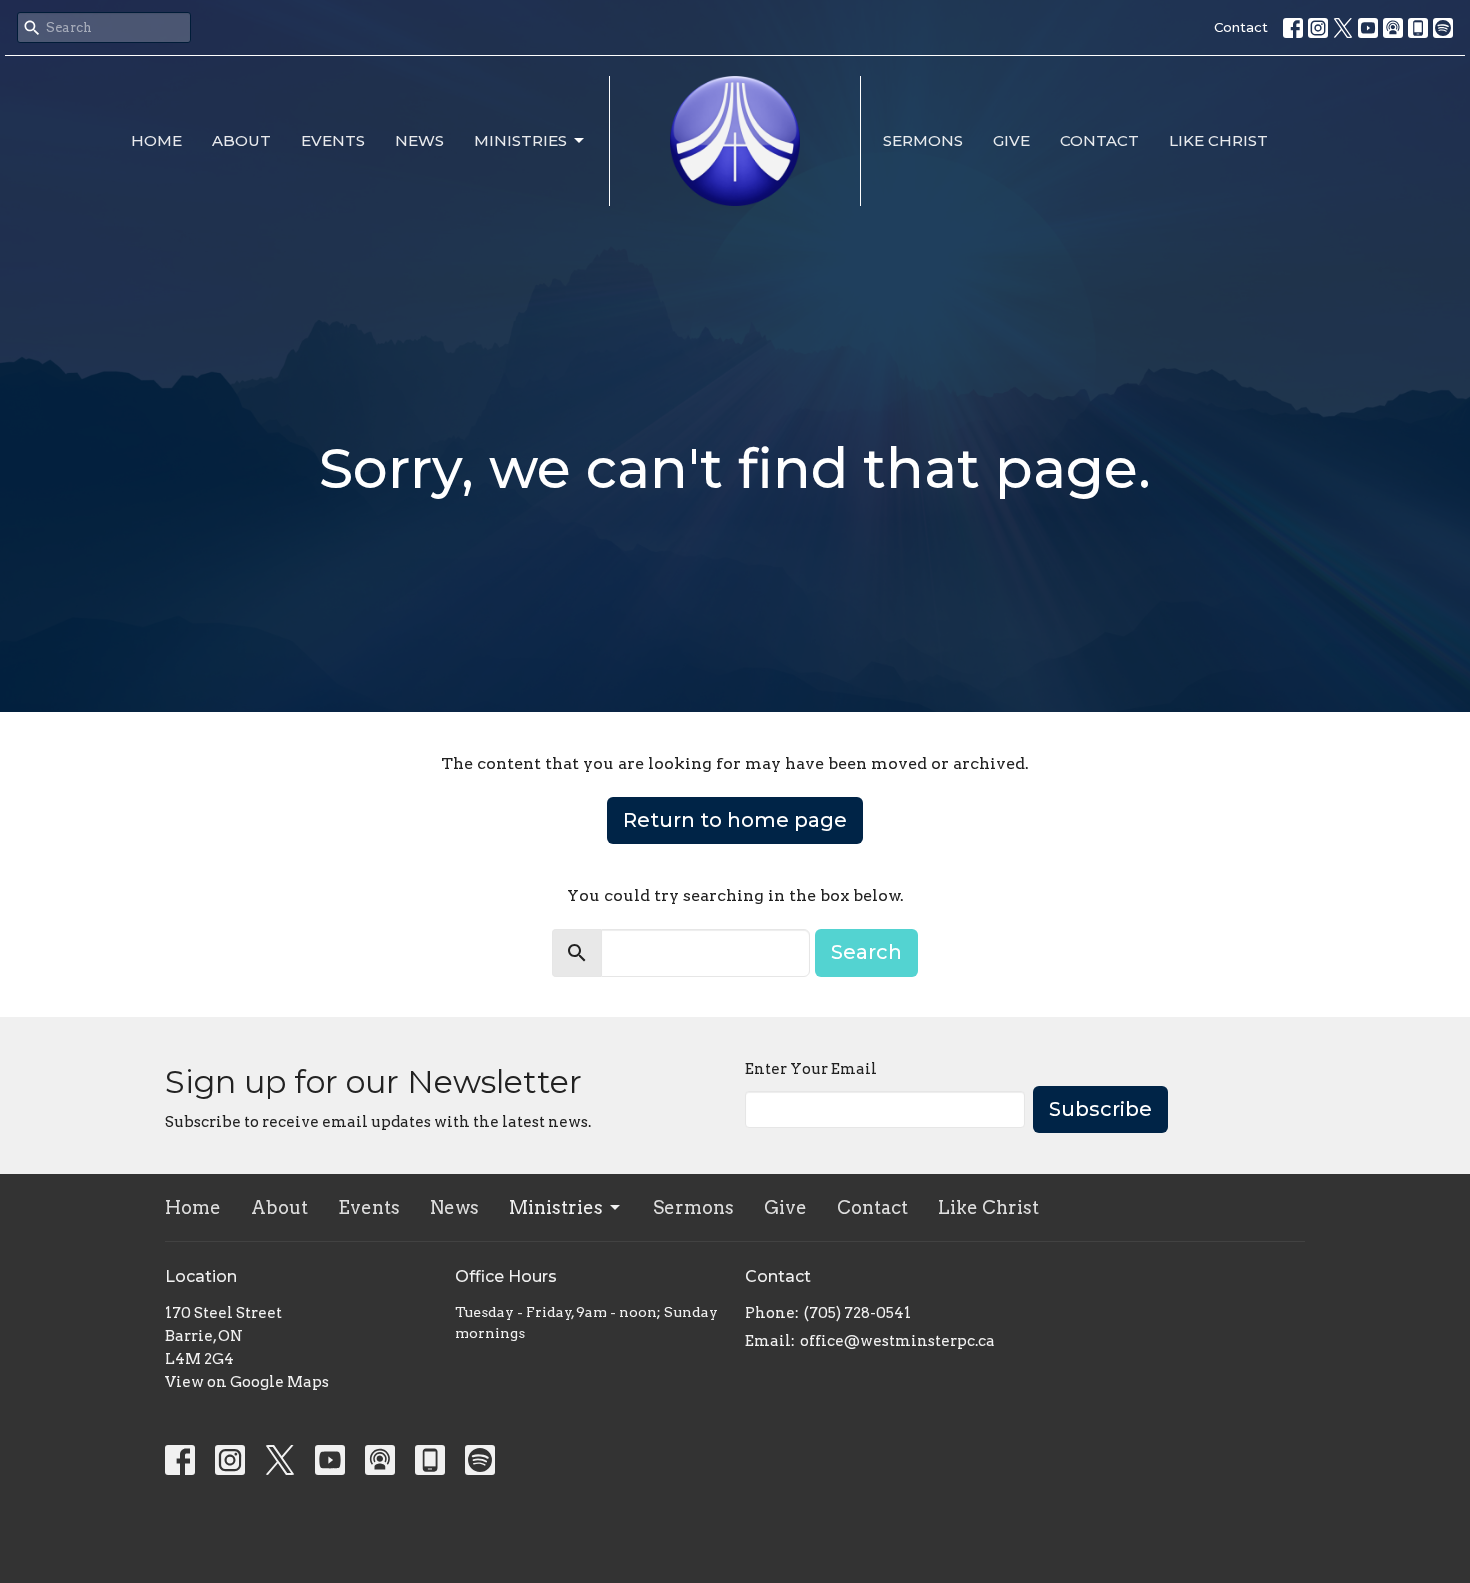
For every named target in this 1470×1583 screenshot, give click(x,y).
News (419, 140)
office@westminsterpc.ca (897, 1341)
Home (156, 140)
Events (333, 140)
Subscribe (1100, 1109)
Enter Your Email (811, 1069)
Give (1011, 140)
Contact (1241, 27)
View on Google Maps (247, 1382)
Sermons (923, 140)
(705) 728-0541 (857, 1313)
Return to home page (735, 820)
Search (866, 952)
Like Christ (1218, 140)
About (241, 140)
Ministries (520, 140)
